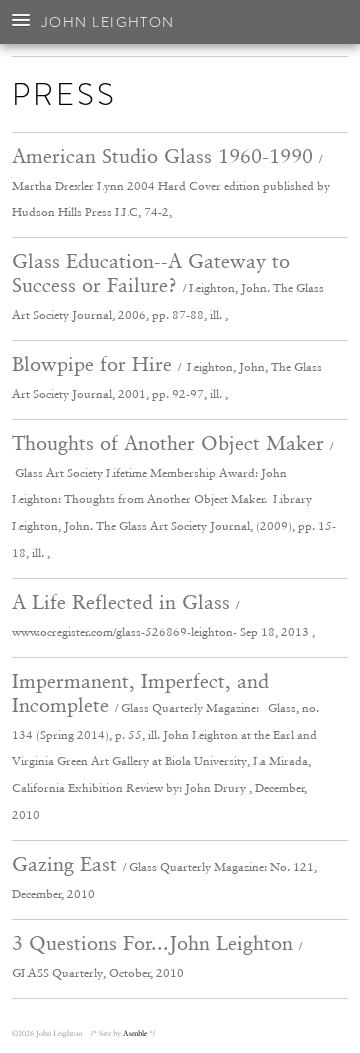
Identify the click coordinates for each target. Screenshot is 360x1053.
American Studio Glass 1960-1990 (171, 182)
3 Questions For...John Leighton (157, 955)
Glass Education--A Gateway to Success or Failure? (168, 285)
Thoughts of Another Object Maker (174, 496)
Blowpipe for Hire (167, 376)
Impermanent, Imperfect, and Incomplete (165, 745)
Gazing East (164, 876)
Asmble (135, 1033)
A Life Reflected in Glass (163, 614)
